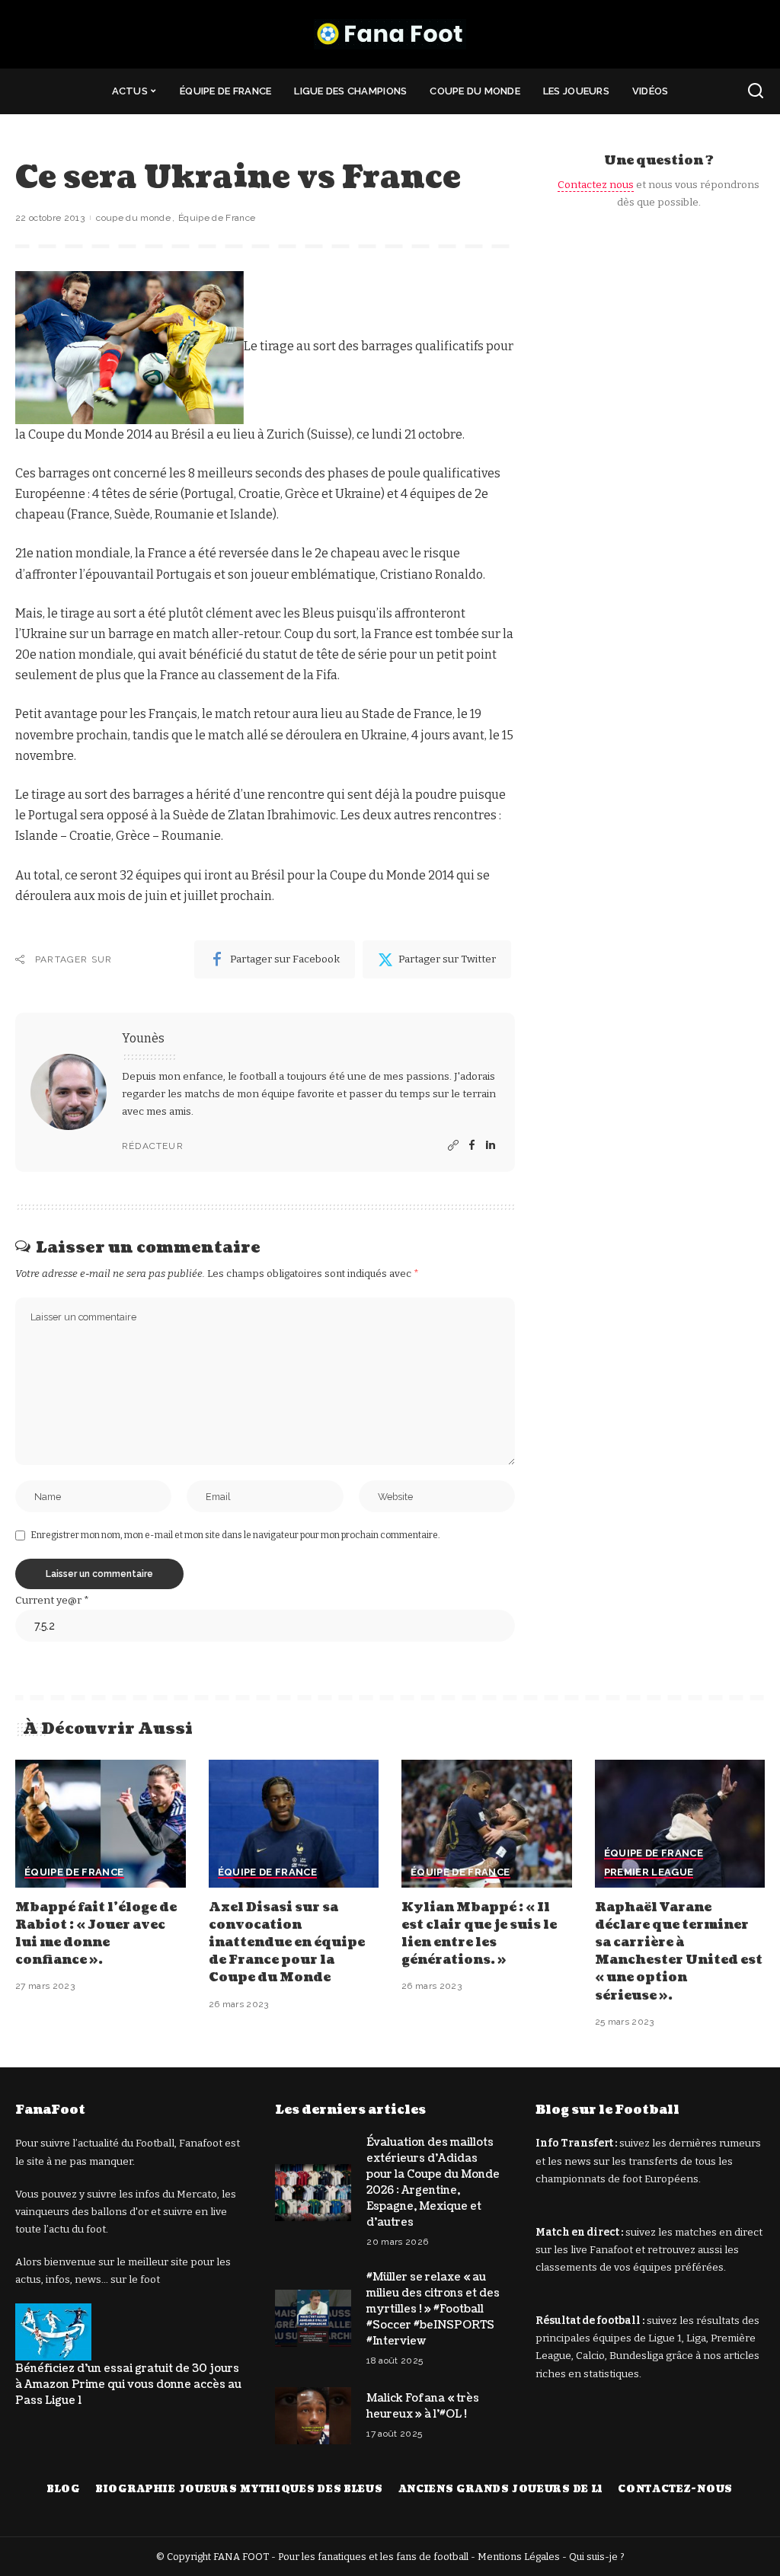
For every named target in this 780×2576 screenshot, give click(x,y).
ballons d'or (120, 2212)
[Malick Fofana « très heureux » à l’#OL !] (313, 2416)
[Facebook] (472, 1146)
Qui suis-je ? (597, 2557)
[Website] (453, 1146)
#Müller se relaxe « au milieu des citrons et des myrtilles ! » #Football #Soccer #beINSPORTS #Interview (433, 2309)
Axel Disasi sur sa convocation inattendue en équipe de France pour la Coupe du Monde (287, 1943)
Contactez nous (596, 185)
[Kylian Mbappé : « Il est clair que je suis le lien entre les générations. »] (487, 1824)
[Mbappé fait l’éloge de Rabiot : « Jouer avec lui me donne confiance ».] (101, 1824)
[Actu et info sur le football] (390, 34)
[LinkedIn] (491, 1146)
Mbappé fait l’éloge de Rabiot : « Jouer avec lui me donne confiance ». (96, 1934)
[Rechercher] (756, 91)
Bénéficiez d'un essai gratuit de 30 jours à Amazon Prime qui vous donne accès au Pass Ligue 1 (128, 2384)
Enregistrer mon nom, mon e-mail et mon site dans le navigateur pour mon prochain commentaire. (235, 1535)
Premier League (649, 1872)
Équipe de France (217, 218)
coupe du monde (133, 218)
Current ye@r (52, 1600)
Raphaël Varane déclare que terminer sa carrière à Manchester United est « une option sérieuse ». (679, 1952)
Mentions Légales (519, 2557)
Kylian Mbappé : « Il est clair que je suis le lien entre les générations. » (479, 1934)
